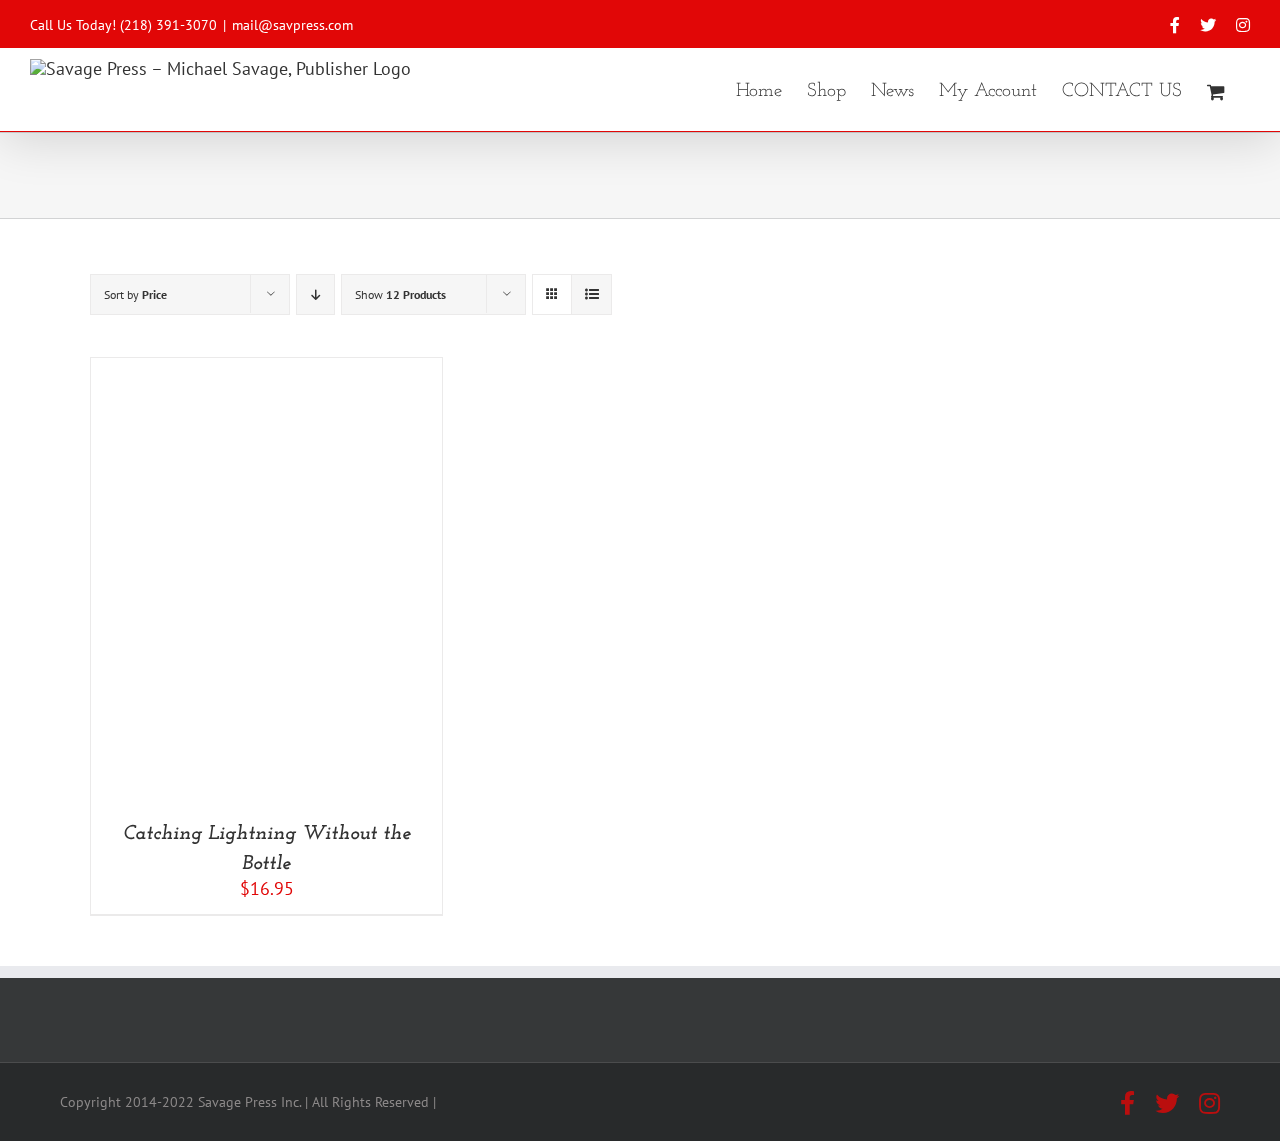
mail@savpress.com (292, 25)
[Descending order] (315, 294)
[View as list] (591, 294)
